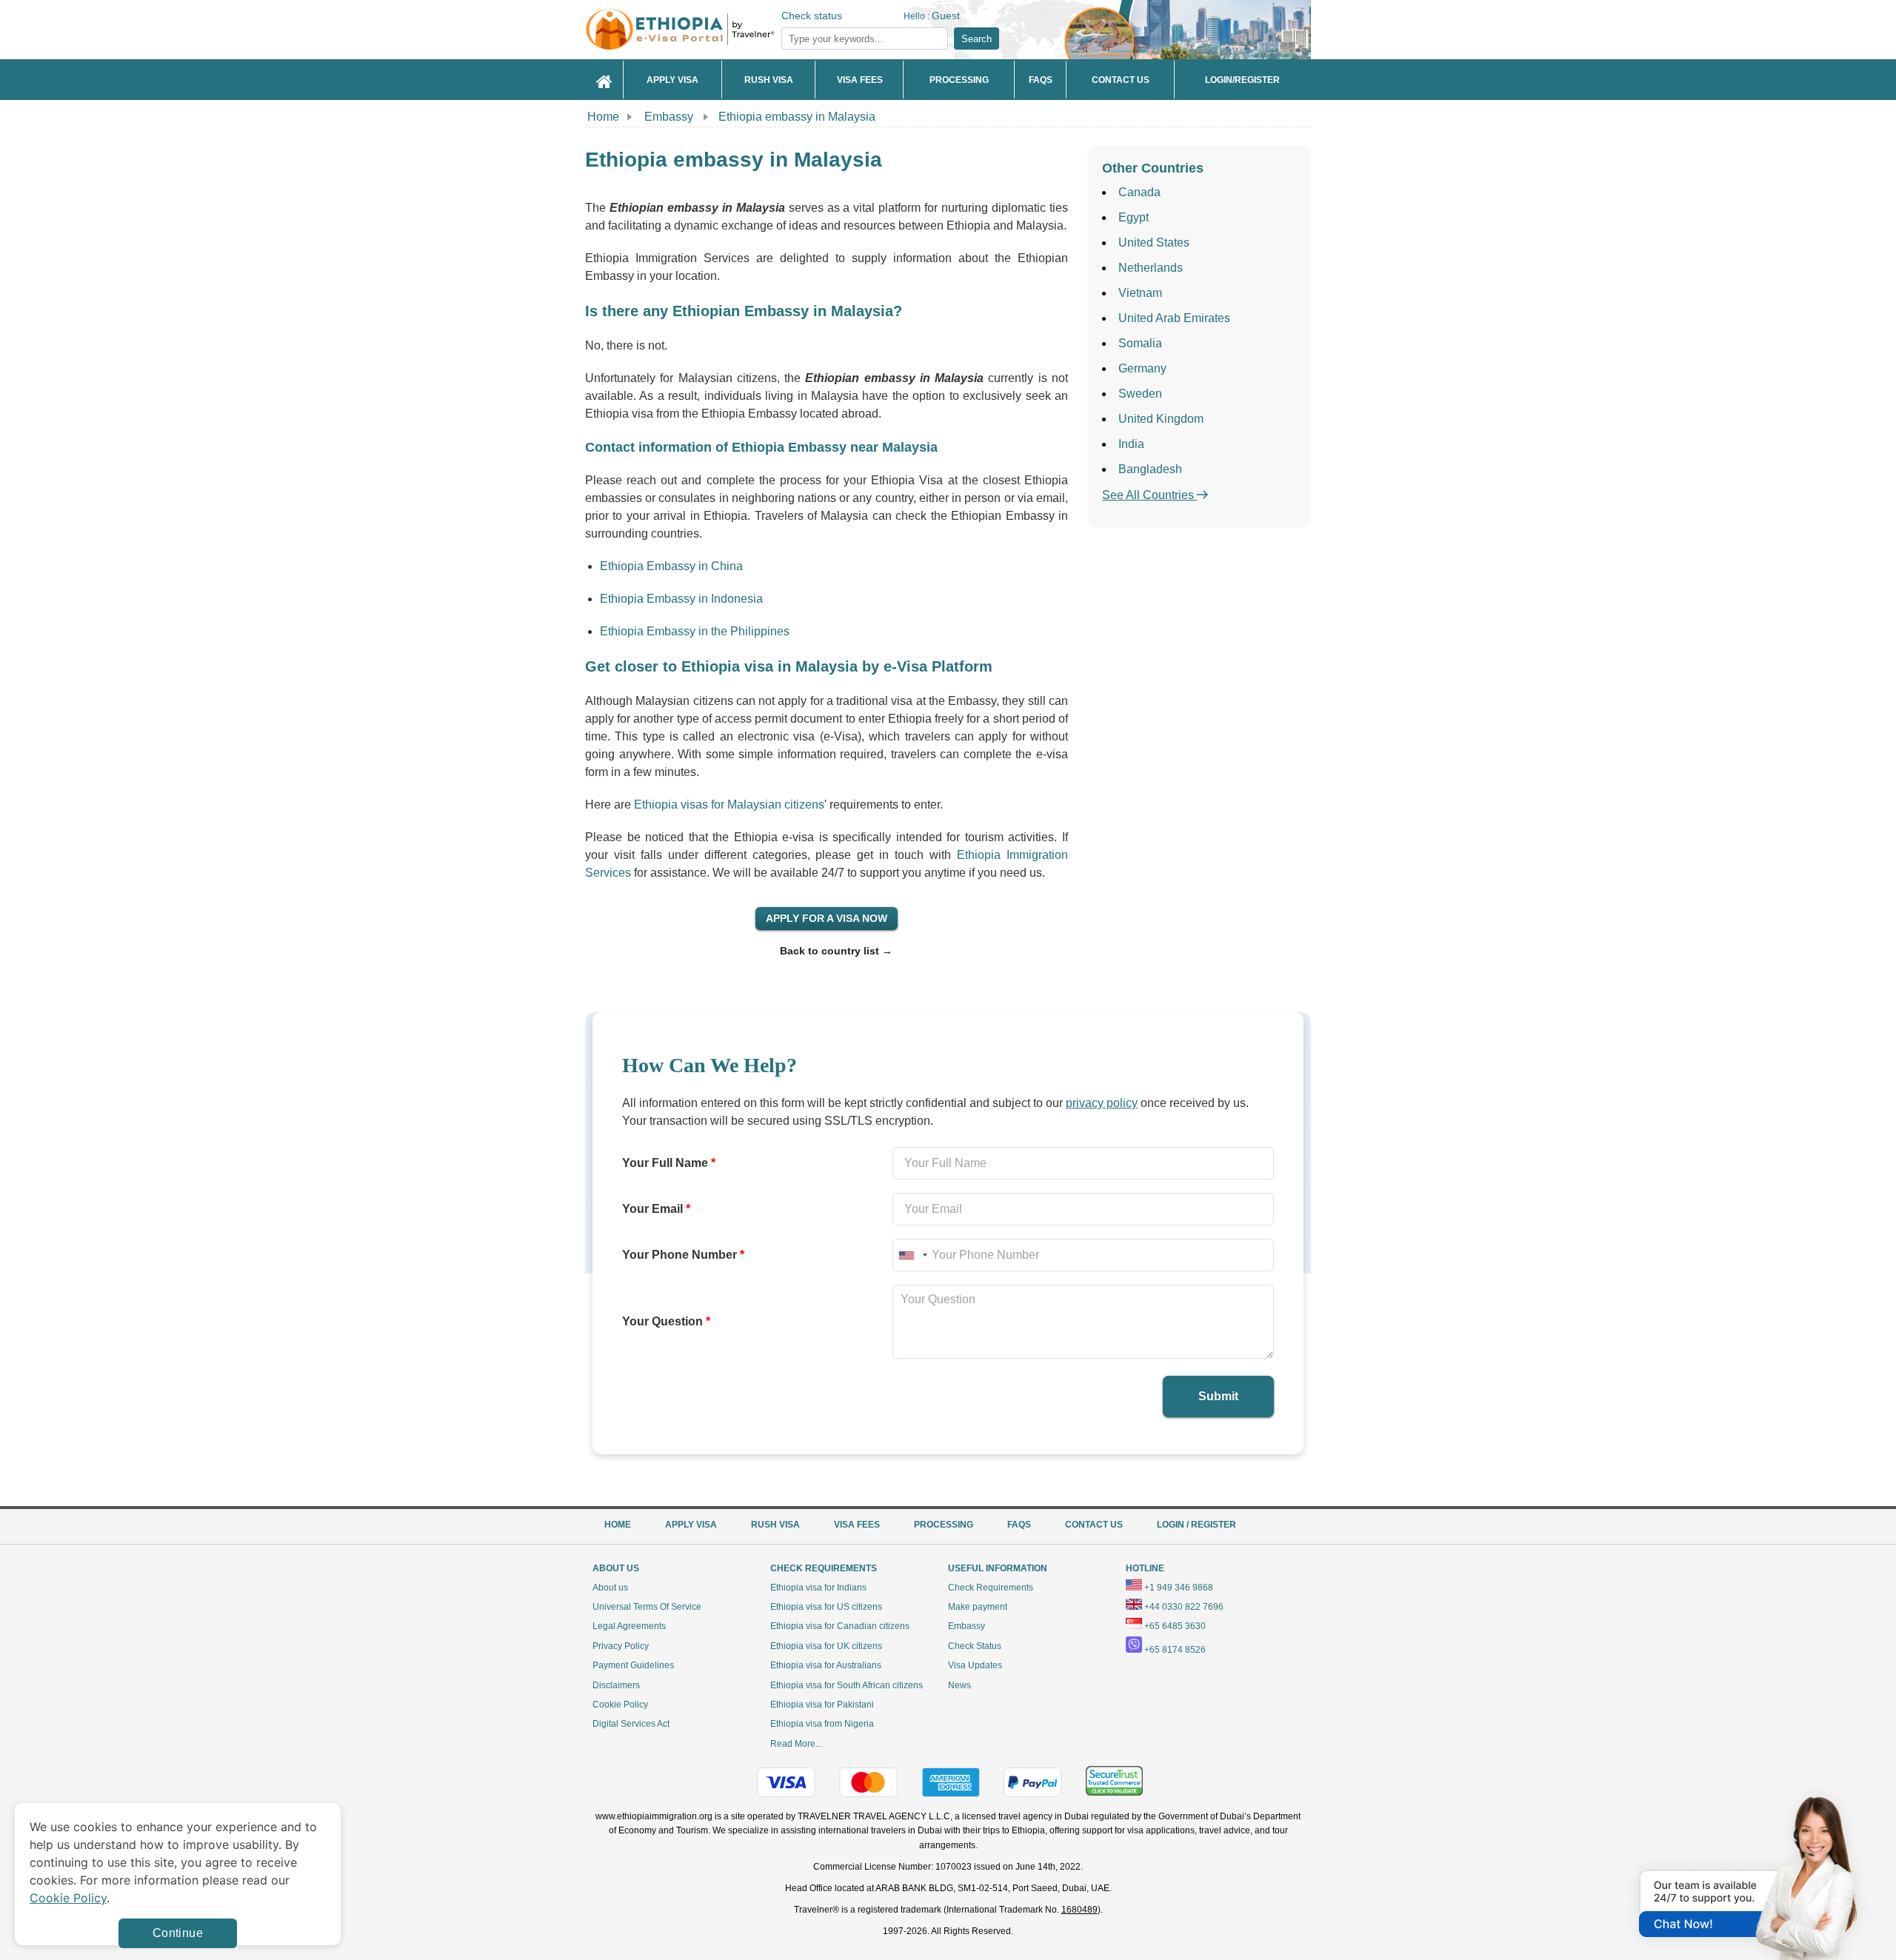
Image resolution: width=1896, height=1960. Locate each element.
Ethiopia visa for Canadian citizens (840, 1626)
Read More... (796, 1744)
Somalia (1140, 343)
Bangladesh (1150, 469)
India (1131, 444)
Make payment (978, 1607)
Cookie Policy (620, 1705)
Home (603, 117)
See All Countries (1149, 495)
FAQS (1019, 1525)
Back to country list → (836, 951)
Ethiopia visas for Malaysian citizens (729, 805)
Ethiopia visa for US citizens (826, 1607)
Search (977, 39)
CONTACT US (1094, 1525)
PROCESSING (944, 1525)
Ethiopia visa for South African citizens (847, 1685)
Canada (1139, 192)
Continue (178, 1933)
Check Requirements (991, 1588)
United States (1154, 243)
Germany (1142, 368)
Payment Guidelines (633, 1665)
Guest (946, 16)
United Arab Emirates (1174, 318)
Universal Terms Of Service (647, 1607)
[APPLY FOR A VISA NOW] (827, 918)
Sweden (1140, 394)
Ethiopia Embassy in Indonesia (681, 599)
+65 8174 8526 (1175, 1650)
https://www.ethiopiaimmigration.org (704, 29)
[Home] (604, 80)
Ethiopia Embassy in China (671, 566)
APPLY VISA (691, 1525)
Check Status (975, 1646)
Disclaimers (616, 1685)
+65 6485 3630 (1175, 1626)
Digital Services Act (631, 1724)
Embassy (670, 117)
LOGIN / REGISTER (1196, 1525)
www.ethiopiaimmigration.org (654, 1816)
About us (610, 1588)
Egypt (1134, 217)
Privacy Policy (621, 1646)
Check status (812, 16)
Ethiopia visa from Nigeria (822, 1724)
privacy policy (1102, 1103)
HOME (618, 1525)
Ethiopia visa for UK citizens (826, 1646)
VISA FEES (857, 1525)
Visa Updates (975, 1665)
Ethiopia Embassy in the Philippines (695, 631)
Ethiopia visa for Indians (818, 1588)
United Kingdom (1161, 419)
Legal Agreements (629, 1626)
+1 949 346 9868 (1179, 1588)
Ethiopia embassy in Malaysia (797, 117)
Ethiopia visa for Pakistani (822, 1705)
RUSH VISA (775, 1525)
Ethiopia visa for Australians (826, 1665)
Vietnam (1140, 293)
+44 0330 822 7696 (1184, 1607)
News (959, 1685)
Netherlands (1151, 268)
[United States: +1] (912, 1255)
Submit (1218, 1396)
